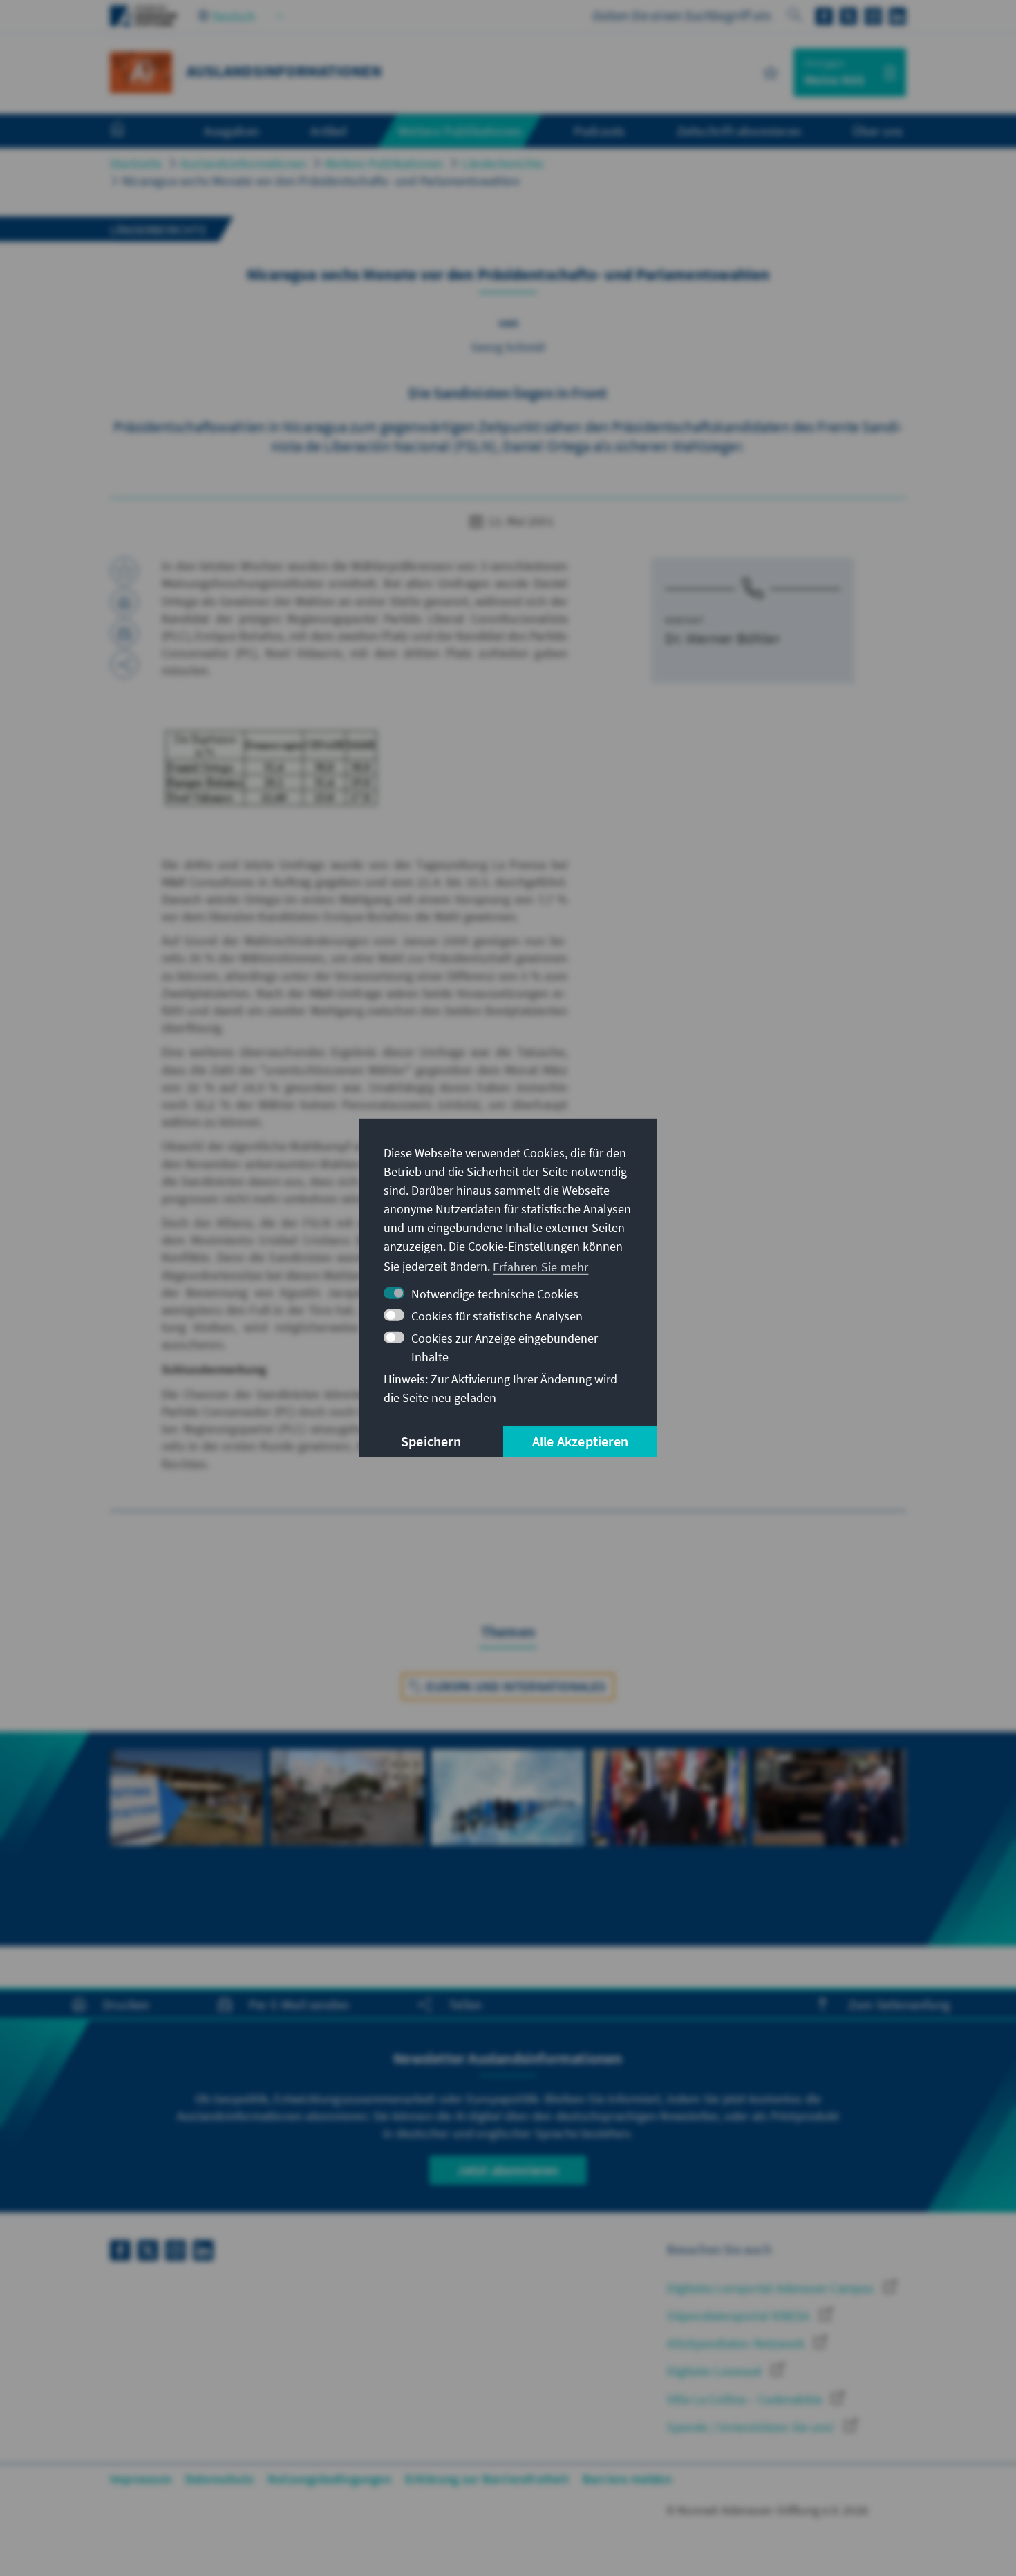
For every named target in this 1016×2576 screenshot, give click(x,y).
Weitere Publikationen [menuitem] (460, 131)
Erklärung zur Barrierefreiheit (487, 2479)
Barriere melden (627, 2479)
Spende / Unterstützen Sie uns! (752, 2427)
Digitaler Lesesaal (716, 2371)
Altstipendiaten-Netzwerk (737, 2343)
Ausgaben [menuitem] (232, 131)
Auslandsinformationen (243, 164)
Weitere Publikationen (384, 164)
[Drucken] (124, 602)
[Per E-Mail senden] (124, 633)
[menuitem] (131, 131)
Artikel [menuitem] (328, 131)
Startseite (136, 164)
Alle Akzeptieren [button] (580, 1441)
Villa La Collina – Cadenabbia (746, 2399)
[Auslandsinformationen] (141, 71)
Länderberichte (502, 164)
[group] (187, 1821)
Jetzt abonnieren (508, 2170)
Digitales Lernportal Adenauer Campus (772, 2288)
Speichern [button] (431, 1441)
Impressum (141, 2479)
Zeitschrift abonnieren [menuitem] (739, 131)
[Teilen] (124, 664)
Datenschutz (219, 2479)
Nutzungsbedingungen (329, 2479)
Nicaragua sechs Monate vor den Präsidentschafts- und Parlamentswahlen (321, 181)
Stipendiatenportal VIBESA (740, 2316)
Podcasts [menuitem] (600, 131)
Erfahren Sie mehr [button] (540, 1266)
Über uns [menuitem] (877, 131)
